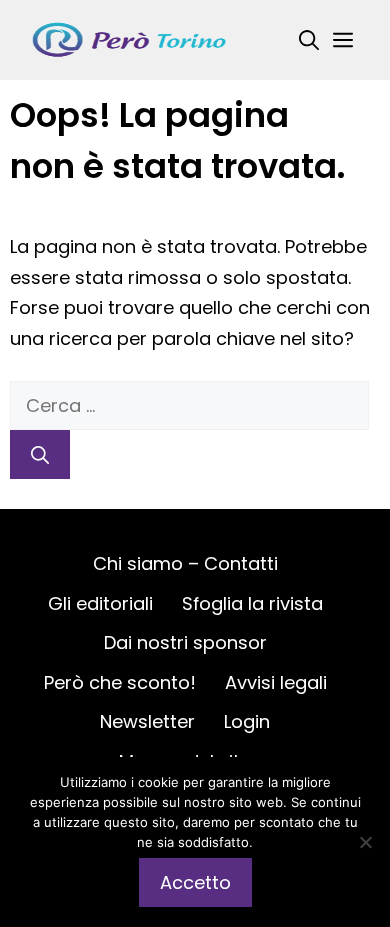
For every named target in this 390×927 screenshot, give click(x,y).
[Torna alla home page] (130, 38)
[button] (309, 40)
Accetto (195, 882)
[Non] (365, 842)
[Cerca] (40, 454)
